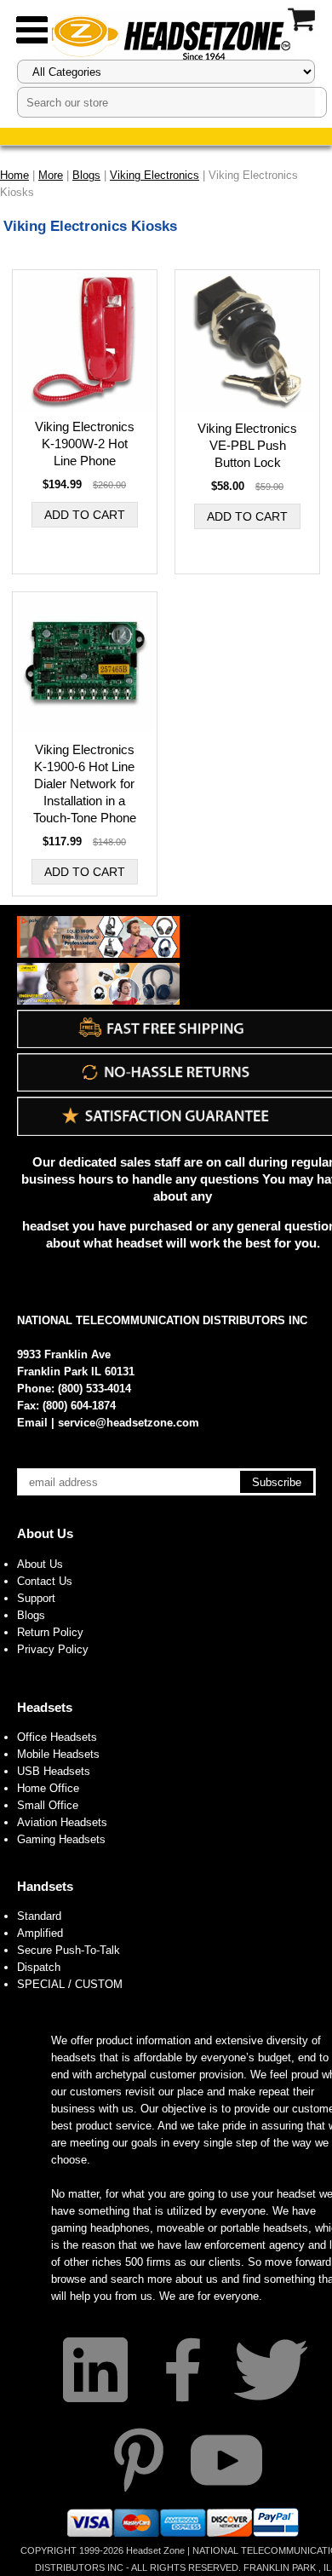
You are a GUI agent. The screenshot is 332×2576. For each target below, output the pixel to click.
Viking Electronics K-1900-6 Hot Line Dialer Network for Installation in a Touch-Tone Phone (85, 784)
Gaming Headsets (61, 1839)
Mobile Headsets (58, 1754)
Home (14, 175)
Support (36, 1598)
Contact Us (45, 1581)
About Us (45, 1533)
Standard (39, 1916)
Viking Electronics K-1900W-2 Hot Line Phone (85, 444)
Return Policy (50, 1632)
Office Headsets (57, 1737)
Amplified (40, 1933)
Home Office (48, 1788)
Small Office (48, 1805)
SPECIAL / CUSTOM (70, 1984)
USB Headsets (54, 1771)
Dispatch (39, 1967)
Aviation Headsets (62, 1822)
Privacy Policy (53, 1649)
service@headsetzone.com (129, 1423)
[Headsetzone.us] (166, 36)
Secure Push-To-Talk (69, 1950)
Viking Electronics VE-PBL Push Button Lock (247, 445)
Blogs (31, 1615)
